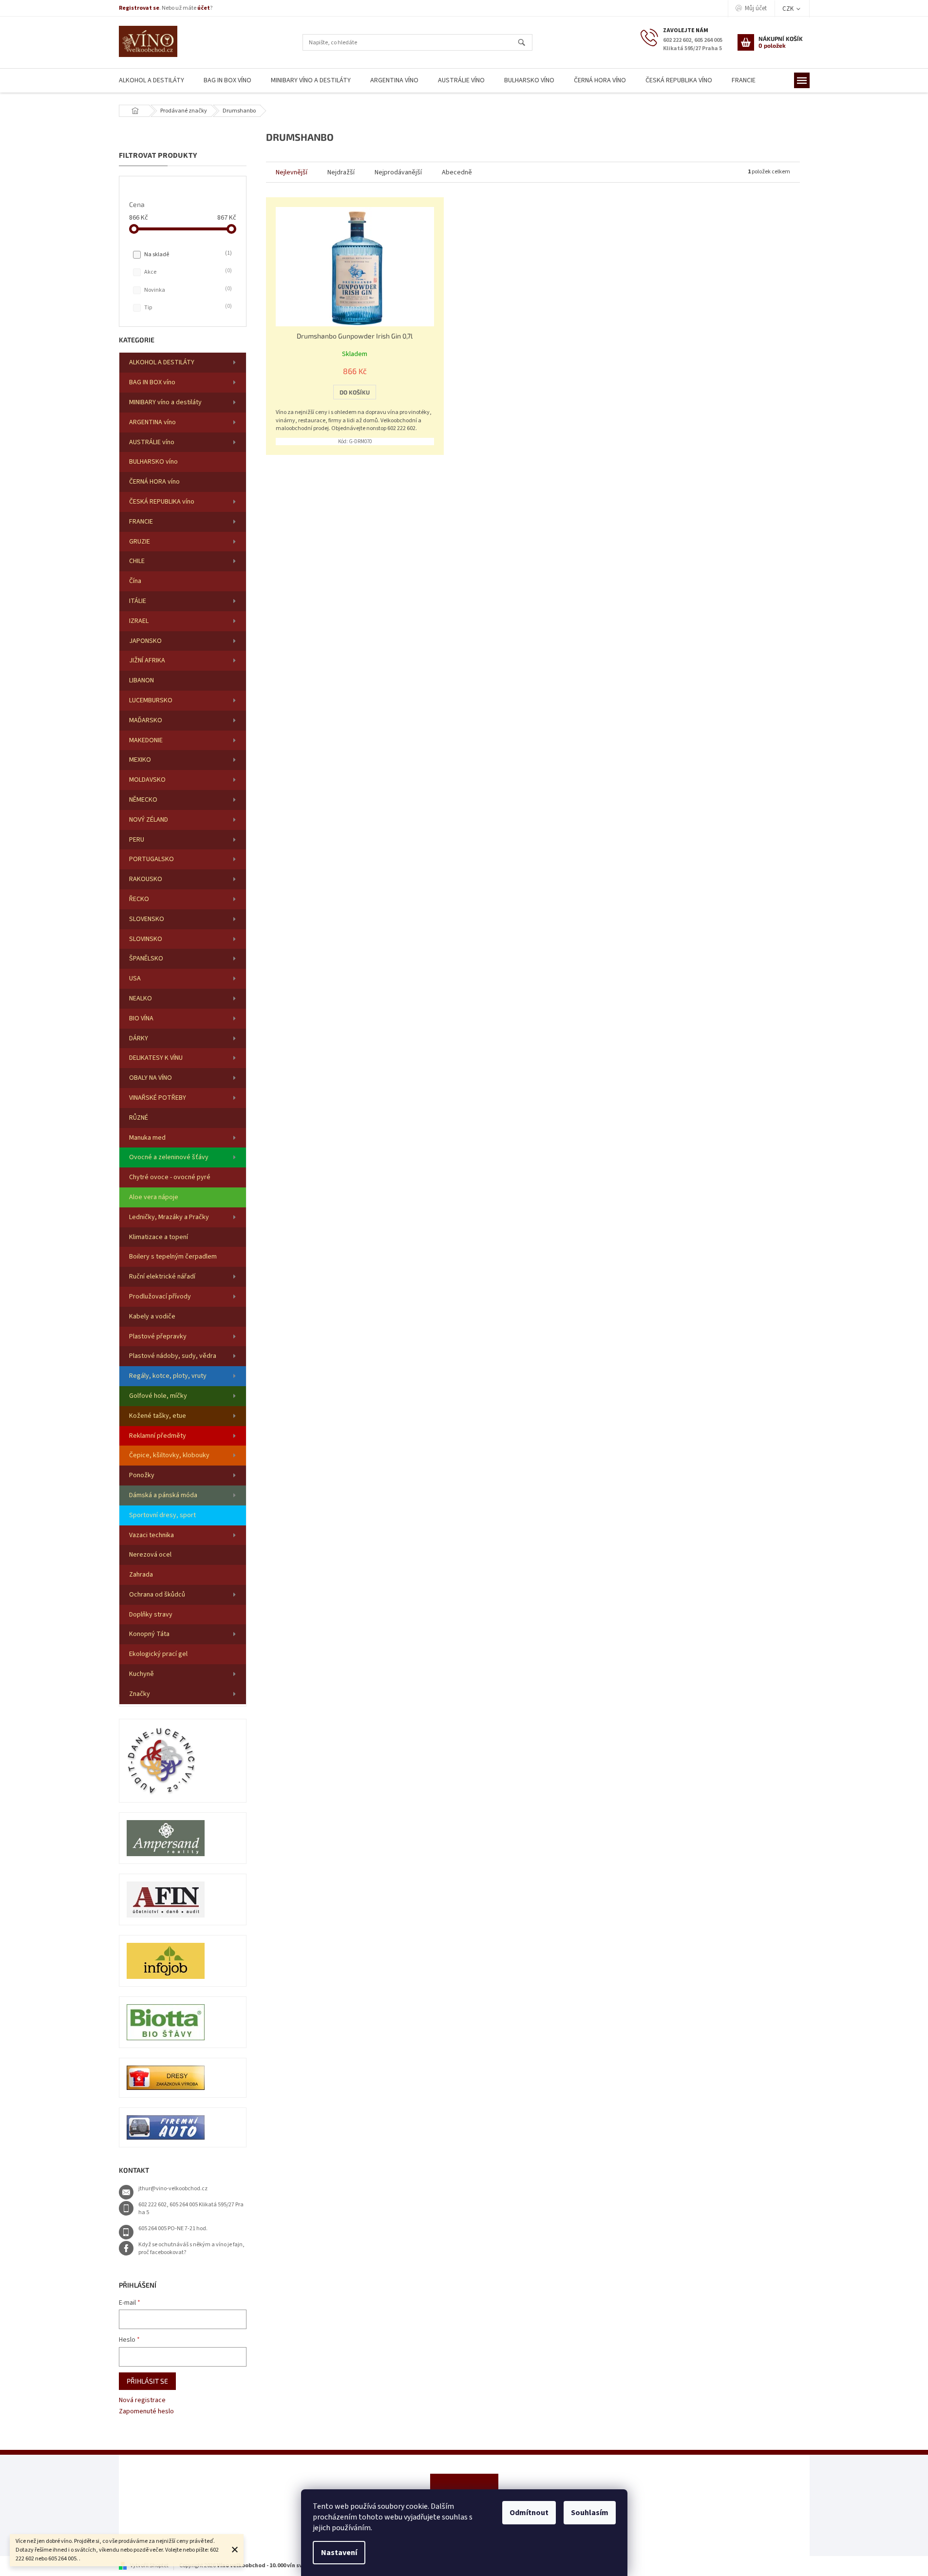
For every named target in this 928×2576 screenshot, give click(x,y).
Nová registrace (142, 2400)
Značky (140, 1694)
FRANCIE (141, 522)
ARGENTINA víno (152, 422)
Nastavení (339, 2553)
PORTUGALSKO (152, 859)
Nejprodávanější (398, 172)
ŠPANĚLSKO (146, 959)
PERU (137, 840)
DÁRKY (139, 1038)
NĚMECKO (143, 800)
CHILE (137, 561)
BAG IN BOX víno (152, 382)
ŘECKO (139, 899)
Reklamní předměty (158, 1436)
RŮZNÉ (139, 1118)
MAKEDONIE (146, 740)
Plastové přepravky (158, 1336)
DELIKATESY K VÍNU (156, 1058)
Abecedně (457, 172)
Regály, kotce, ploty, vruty (168, 1376)
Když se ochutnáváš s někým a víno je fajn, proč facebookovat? (191, 2249)
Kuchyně (142, 1674)
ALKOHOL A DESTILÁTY (162, 362)
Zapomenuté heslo (146, 2412)
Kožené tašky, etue (158, 1416)
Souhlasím (590, 2513)
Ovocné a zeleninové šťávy (169, 1157)
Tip (187, 307)
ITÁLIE (138, 601)
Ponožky (142, 1475)
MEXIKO (140, 760)
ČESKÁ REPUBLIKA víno (162, 502)
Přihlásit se (147, 2381)
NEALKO (141, 998)
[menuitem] (152, 81)
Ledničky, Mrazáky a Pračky (169, 1217)
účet (204, 8)
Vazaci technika (152, 1535)
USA (135, 978)
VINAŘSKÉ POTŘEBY (158, 1098)
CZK (789, 9)
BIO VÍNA (141, 1018)
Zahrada (141, 1575)
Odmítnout (529, 2513)
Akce (187, 272)
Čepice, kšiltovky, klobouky (169, 1455)
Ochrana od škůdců (157, 1595)
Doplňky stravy (151, 1615)
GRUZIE (140, 542)
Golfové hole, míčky (158, 1396)
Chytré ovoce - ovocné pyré (170, 1177)
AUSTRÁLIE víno (152, 442)
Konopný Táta (149, 1634)
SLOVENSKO (147, 919)
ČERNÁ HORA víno (154, 482)
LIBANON (142, 680)
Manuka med (147, 1138)
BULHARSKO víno (153, 462)
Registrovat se (139, 8)
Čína (135, 581)
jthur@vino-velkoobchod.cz (173, 2189)
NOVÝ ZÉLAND (149, 820)
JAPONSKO (145, 641)
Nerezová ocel (150, 1555)
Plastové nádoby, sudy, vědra (173, 1356)
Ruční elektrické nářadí (162, 1277)
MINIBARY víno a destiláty (165, 402)
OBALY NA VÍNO (151, 1078)
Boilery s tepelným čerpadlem (173, 1257)
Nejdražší (341, 172)
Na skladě (187, 254)
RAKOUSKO (146, 879)
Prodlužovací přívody (160, 1297)
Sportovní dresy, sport (162, 1515)
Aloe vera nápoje (154, 1197)
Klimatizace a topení (159, 1237)
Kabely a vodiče (152, 1316)
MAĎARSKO (146, 720)
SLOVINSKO (146, 939)
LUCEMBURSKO (151, 700)
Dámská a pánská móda (163, 1495)
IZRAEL (139, 621)
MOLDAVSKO (147, 780)
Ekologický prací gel (158, 1654)
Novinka (187, 290)
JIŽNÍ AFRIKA (147, 660)
